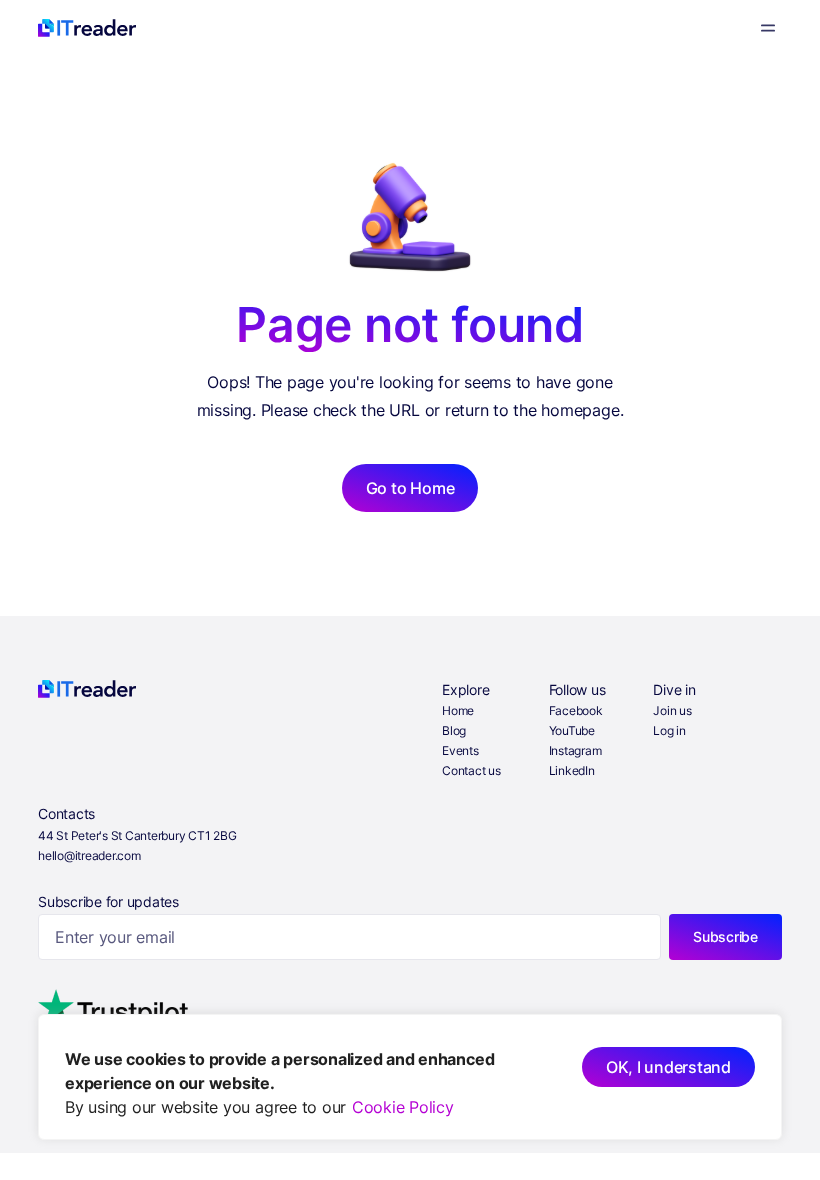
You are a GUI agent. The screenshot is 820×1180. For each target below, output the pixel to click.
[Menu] (768, 28)
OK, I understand (668, 1067)
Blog (454, 730)
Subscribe (725, 936)
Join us (672, 710)
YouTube (572, 730)
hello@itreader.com (89, 855)
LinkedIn (572, 770)
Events (460, 750)
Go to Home (410, 488)
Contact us (471, 770)
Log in (669, 730)
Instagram (575, 750)
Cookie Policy (403, 1107)
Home (458, 710)
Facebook (576, 710)
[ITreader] (87, 28)
